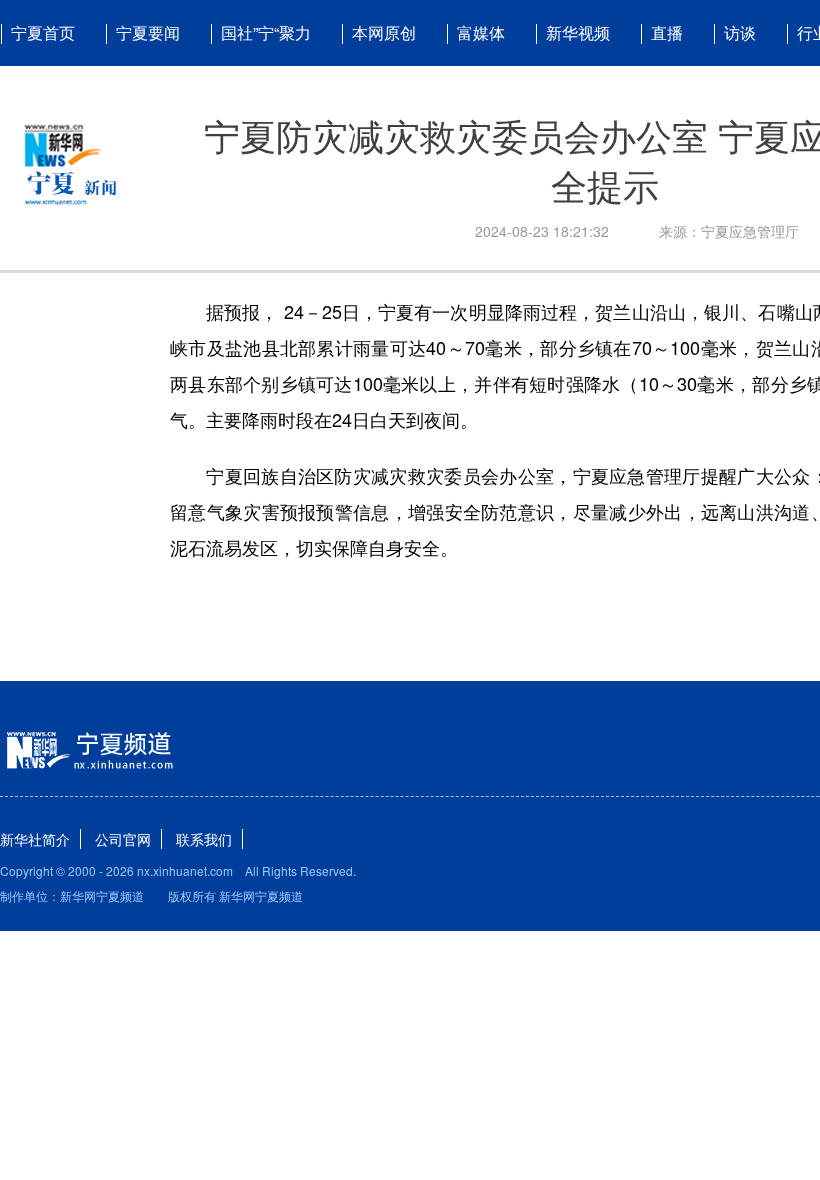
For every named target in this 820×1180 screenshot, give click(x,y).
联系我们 (204, 839)
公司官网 (123, 839)
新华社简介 (35, 839)
